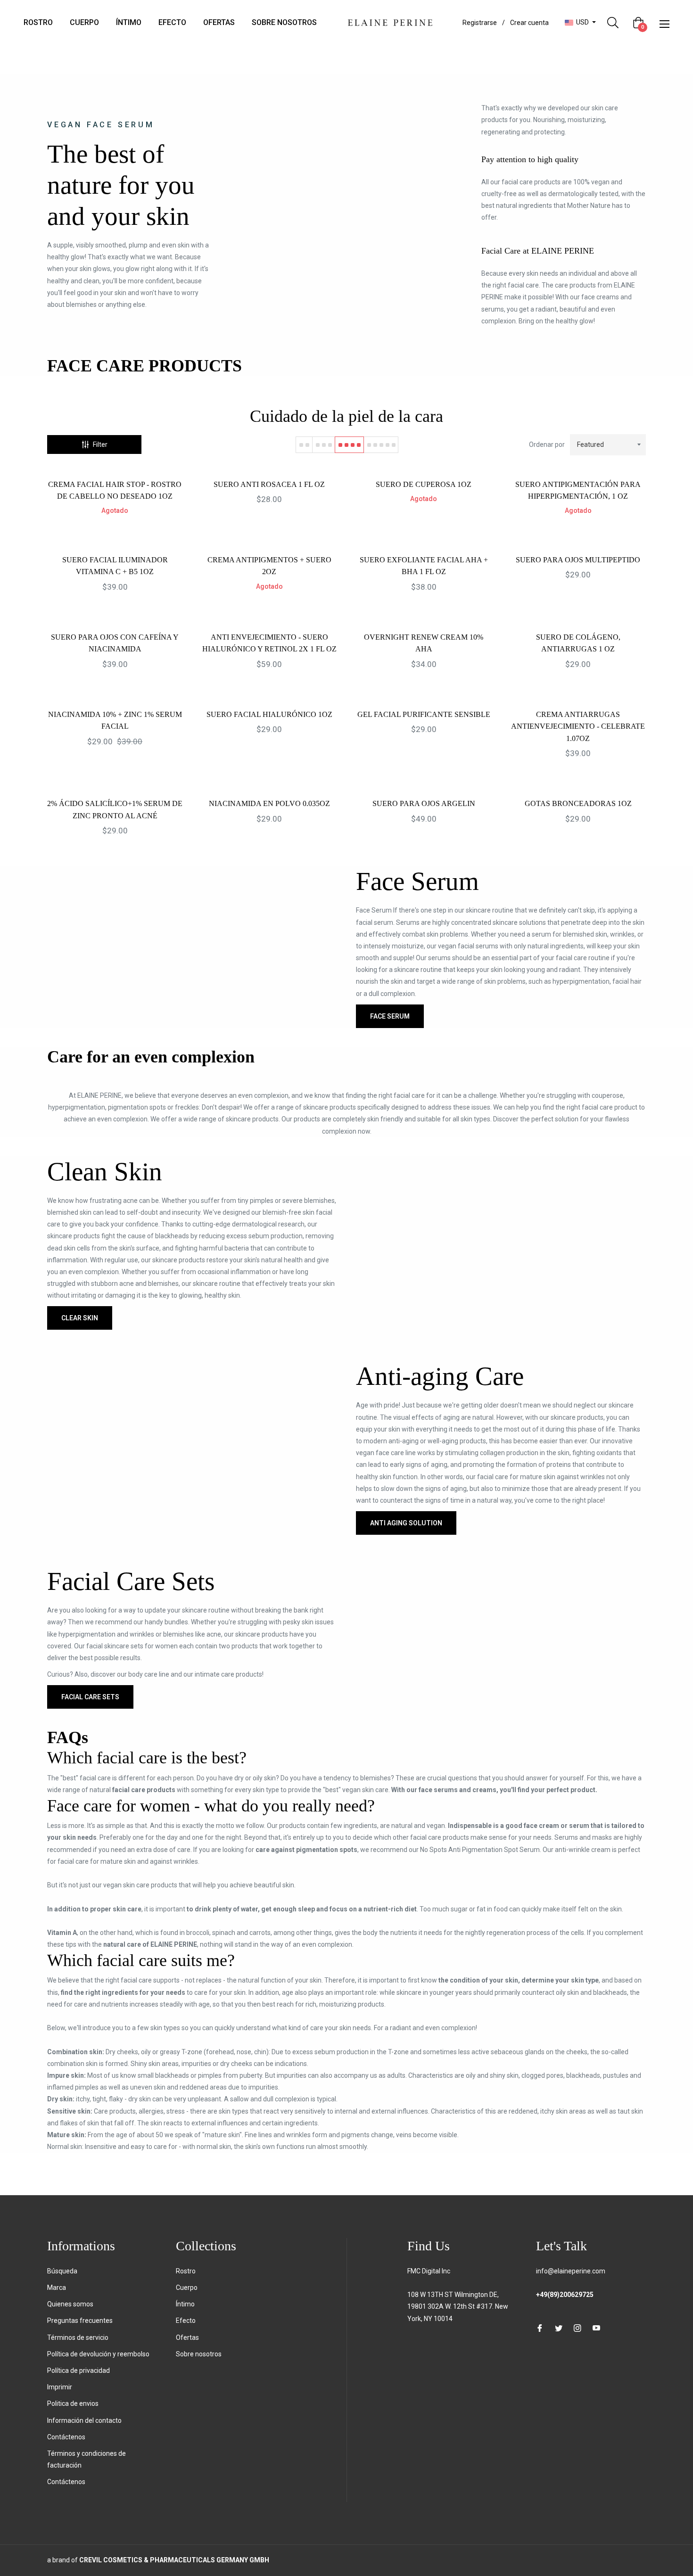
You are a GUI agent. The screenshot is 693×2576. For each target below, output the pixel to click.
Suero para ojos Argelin (424, 803)
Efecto (186, 2321)
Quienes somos (70, 2304)
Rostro (186, 2271)
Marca (57, 2288)
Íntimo (185, 2304)
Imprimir (60, 2387)
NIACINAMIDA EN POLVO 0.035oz (269, 803)
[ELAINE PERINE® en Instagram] (577, 2327)
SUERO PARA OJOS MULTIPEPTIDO (578, 560)
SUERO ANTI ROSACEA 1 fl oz (269, 484)
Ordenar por (547, 444)
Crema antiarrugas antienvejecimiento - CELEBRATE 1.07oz (578, 726)
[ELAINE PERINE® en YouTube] (596, 2327)
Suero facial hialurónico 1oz (269, 714)
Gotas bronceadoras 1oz (578, 803)
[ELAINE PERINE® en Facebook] (540, 2327)
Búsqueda (62, 2271)
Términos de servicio (78, 2337)
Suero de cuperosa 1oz (424, 484)
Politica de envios (73, 2403)
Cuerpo (187, 2288)
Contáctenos (66, 2437)
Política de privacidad (78, 2370)
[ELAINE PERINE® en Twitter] (559, 2327)
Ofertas (187, 2337)
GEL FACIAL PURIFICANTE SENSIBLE (424, 714)
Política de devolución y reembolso (98, 2354)
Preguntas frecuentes (80, 2321)
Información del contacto (84, 2420)
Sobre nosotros (199, 2354)
